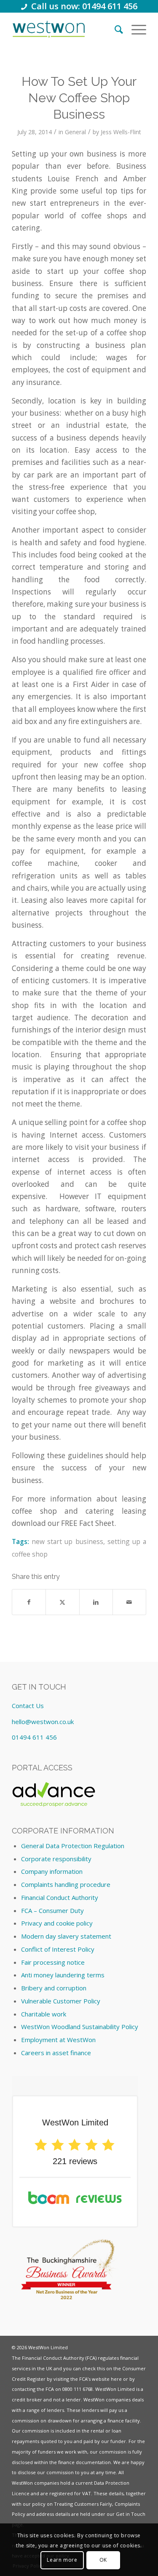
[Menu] (135, 29)
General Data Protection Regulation (73, 1846)
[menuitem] (115, 29)
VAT (87, 2493)
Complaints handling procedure (66, 1884)
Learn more (62, 2560)
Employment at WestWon (58, 2040)
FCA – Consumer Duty (52, 1910)
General (75, 132)
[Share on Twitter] (62, 1602)
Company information (52, 1871)
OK (103, 2560)
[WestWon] (49, 29)
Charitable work (44, 2014)
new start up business (67, 1541)
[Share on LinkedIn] (96, 1602)
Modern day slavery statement (66, 1936)
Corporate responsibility (56, 1859)
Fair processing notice (53, 1962)
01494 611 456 (34, 1737)
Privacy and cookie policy (57, 1923)
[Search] (115, 29)
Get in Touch (131, 2514)
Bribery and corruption (54, 1988)
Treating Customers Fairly (83, 2504)
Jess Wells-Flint (121, 132)
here (116, 2379)
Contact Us (28, 1706)
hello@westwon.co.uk (43, 1722)
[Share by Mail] (129, 1602)
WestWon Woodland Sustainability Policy (80, 2027)
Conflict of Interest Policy (58, 1949)
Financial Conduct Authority (60, 1897)
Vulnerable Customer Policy (61, 2001)
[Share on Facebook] (29, 1602)
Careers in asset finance (56, 2053)
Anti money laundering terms (63, 1975)
